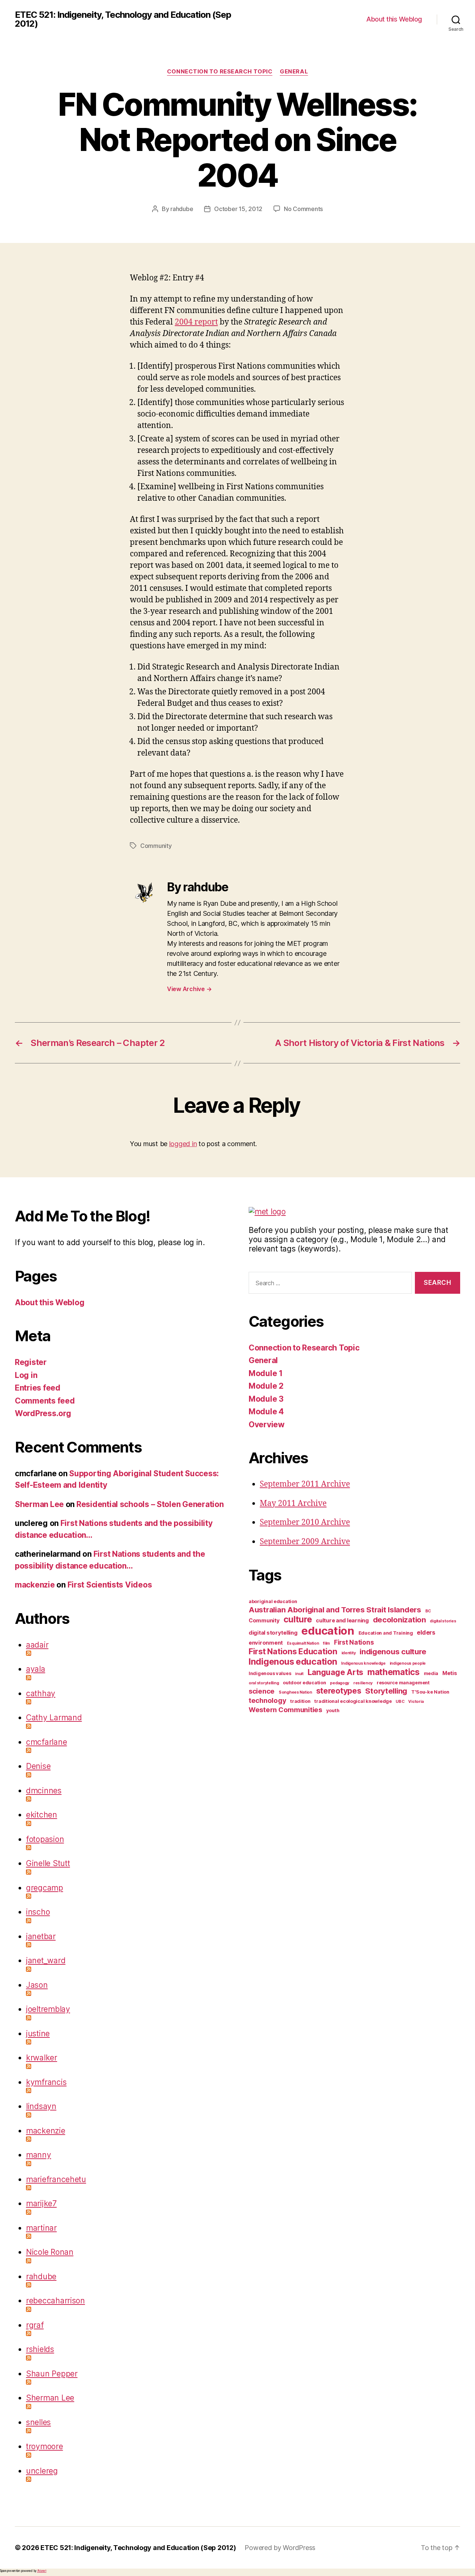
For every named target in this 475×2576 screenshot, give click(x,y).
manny (39, 2155)
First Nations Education (293, 1651)
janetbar (41, 1936)
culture (298, 1619)
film (326, 1643)
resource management (403, 1683)
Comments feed (45, 1401)
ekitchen (42, 1815)
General (294, 72)
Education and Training (386, 1633)
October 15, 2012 (238, 209)
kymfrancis (46, 2082)
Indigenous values (270, 1673)
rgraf (35, 2325)
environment (266, 1643)
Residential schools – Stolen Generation (150, 1504)
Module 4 (266, 1412)
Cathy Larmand (54, 1718)
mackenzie (35, 1585)
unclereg (42, 2471)
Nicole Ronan (50, 2252)
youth (333, 1710)
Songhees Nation (295, 1692)
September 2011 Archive (305, 1484)
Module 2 (266, 1386)
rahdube (182, 209)
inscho (38, 1912)
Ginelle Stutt (48, 1863)
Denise (38, 1766)
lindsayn (41, 2106)
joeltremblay (48, 2009)
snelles (38, 2422)
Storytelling (386, 1691)
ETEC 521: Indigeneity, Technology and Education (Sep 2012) (123, 19)
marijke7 (41, 2203)
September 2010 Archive (305, 1522)
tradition (300, 1701)
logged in (183, 1144)
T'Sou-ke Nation (430, 1692)
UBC (400, 1702)
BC (428, 1611)
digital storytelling (273, 1633)
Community (156, 846)
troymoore (45, 2446)
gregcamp (45, 1888)
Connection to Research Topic (220, 72)
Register (31, 1362)
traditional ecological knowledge (353, 1701)
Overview (267, 1424)
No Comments (303, 209)
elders (426, 1632)
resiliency (363, 1683)
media (431, 1673)
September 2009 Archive (305, 1542)
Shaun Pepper (52, 2374)
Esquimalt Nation (303, 1643)
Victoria (416, 1702)
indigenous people (408, 1663)
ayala (36, 1669)
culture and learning (342, 1621)
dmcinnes (44, 1791)
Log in (26, 1375)
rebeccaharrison (55, 2301)
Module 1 (266, 1373)
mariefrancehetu (56, 2179)
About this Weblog (394, 19)
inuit (299, 1674)
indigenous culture (393, 1651)
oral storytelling (264, 1683)
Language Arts (336, 1672)
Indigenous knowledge (363, 1663)
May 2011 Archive (293, 1504)
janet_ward (46, 1960)
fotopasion (45, 1839)
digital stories (443, 1621)
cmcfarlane (46, 1742)
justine (38, 2034)
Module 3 (266, 1399)
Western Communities (285, 1710)
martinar (41, 2228)
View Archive (189, 989)
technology (267, 1700)
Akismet (42, 2571)
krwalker (42, 2058)
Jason (37, 1985)
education (328, 1631)
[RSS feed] (126, 1653)
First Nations (354, 1642)
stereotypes (339, 1691)
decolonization (399, 1620)
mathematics (394, 1672)
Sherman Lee (39, 1504)
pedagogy (340, 1683)
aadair (37, 1645)
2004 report (196, 322)
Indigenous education (293, 1662)
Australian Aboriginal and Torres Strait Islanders (335, 1610)
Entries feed (38, 1388)
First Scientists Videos (110, 1585)
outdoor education (304, 1683)
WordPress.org (43, 1413)
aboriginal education (273, 1601)
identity (349, 1653)
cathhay (41, 1693)
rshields (40, 2349)
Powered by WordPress (280, 2548)
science (262, 1691)
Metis (450, 1673)
